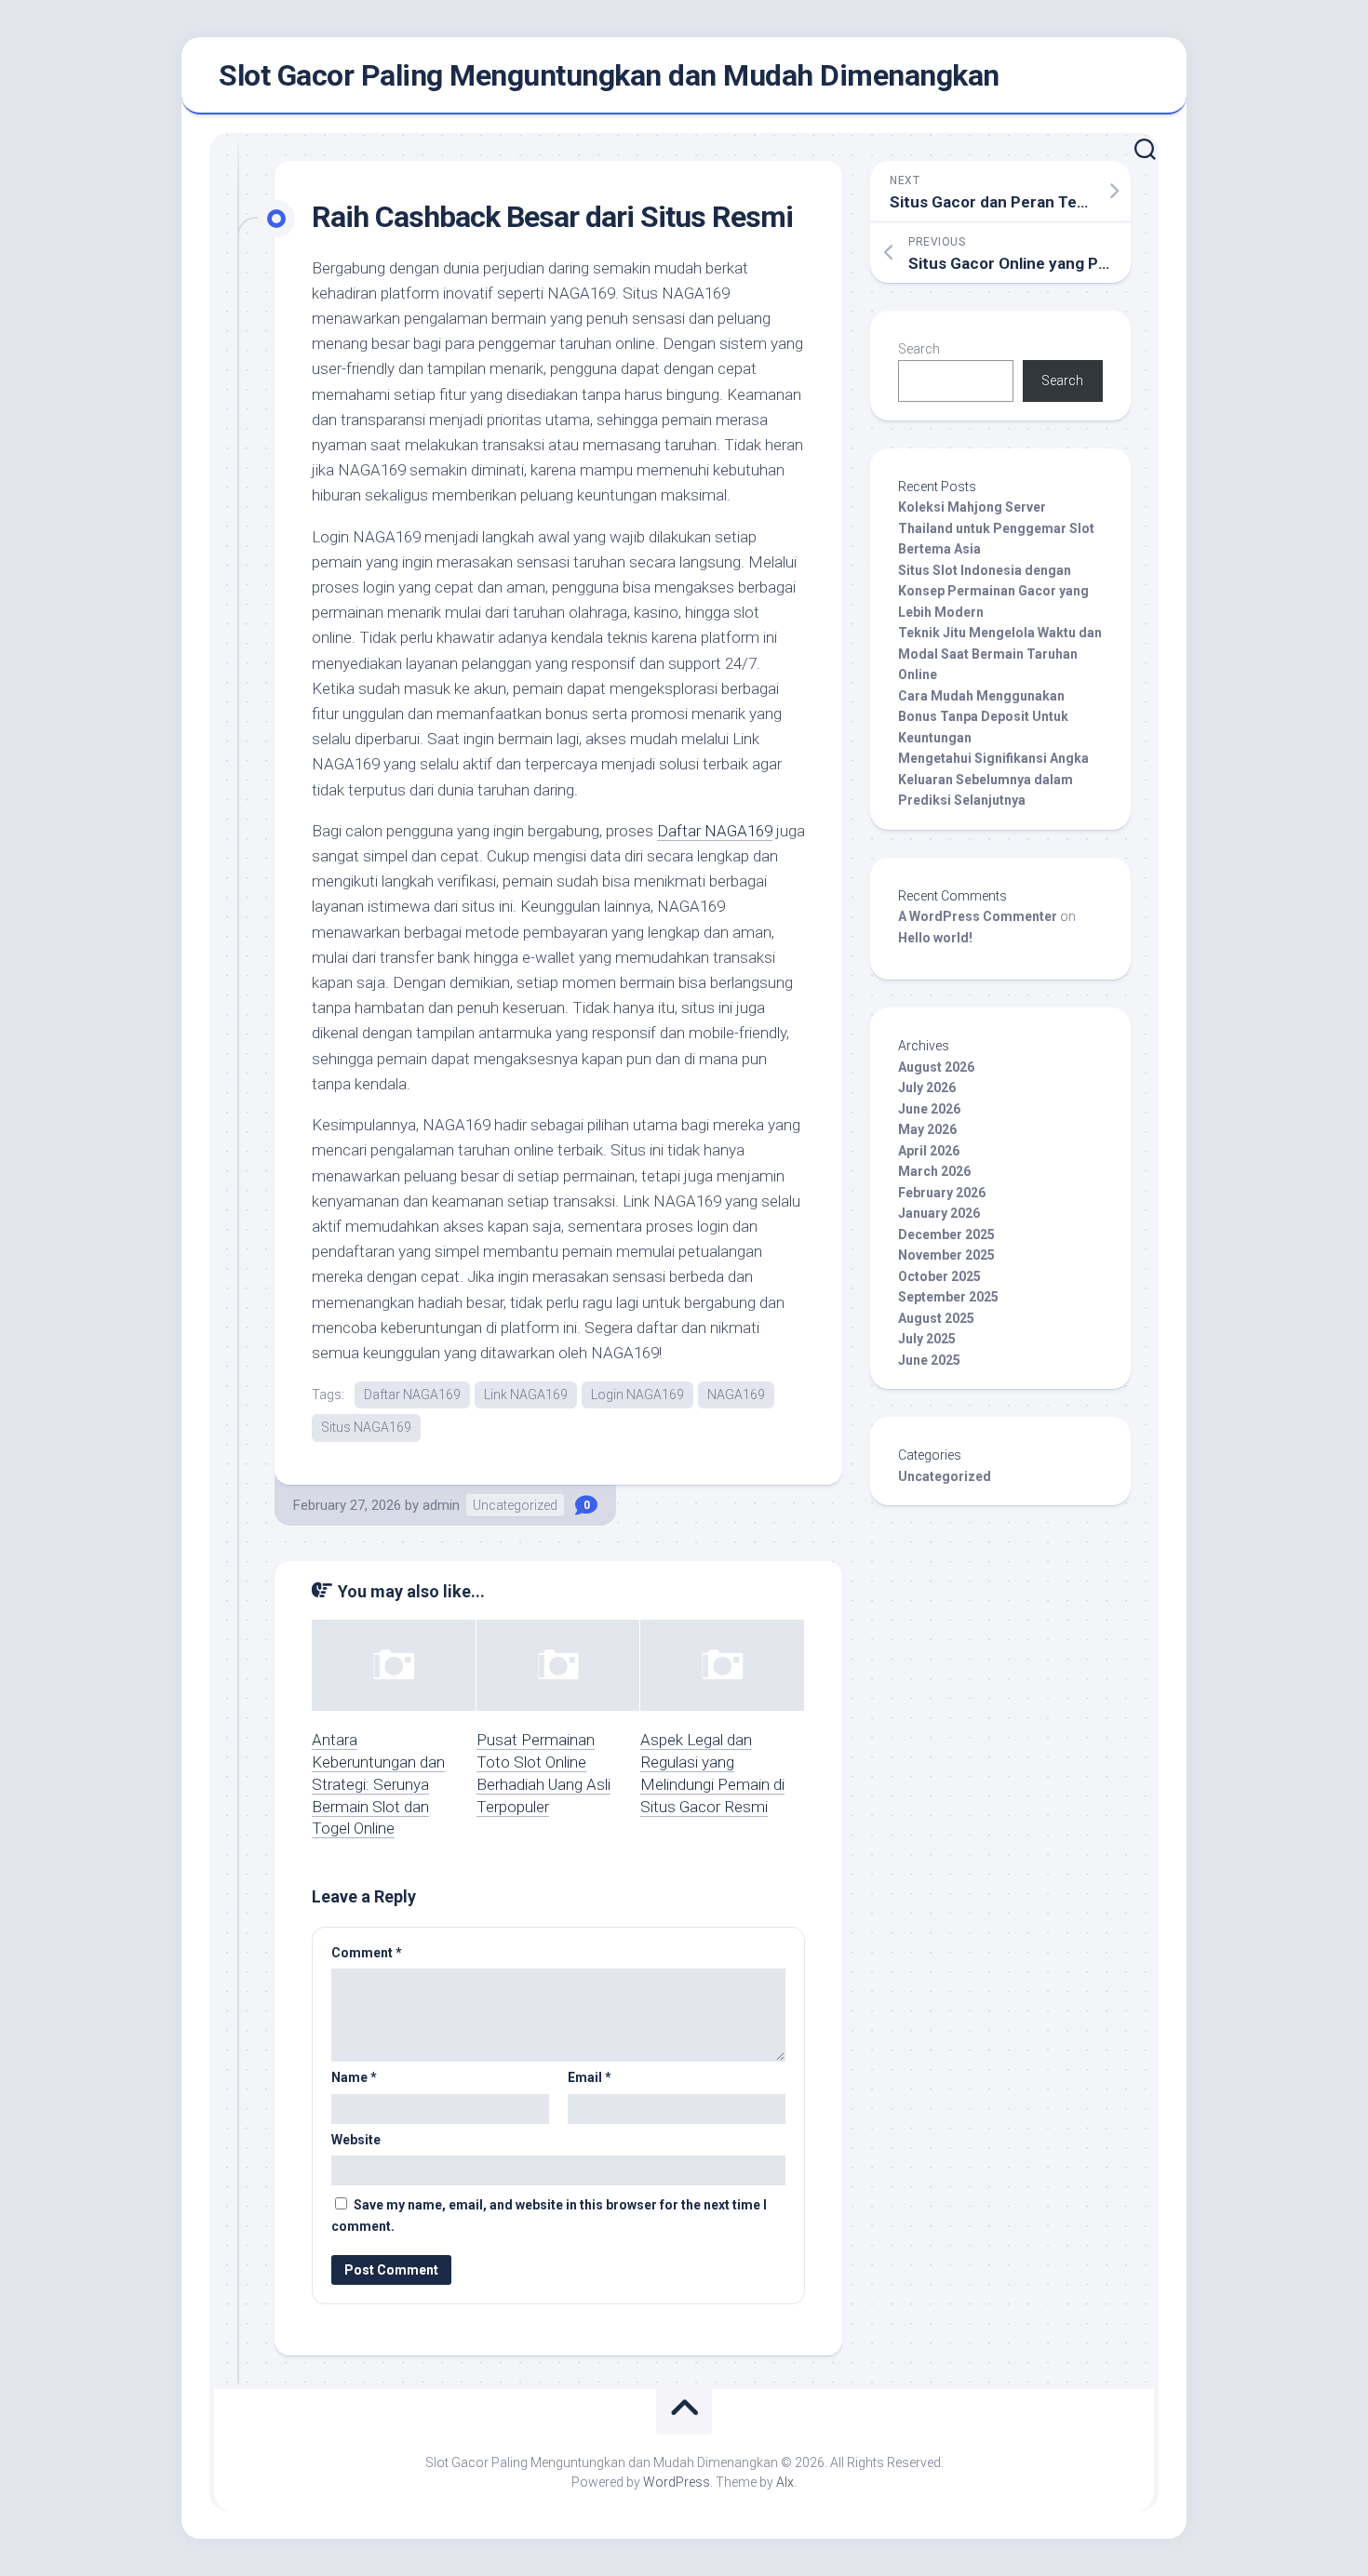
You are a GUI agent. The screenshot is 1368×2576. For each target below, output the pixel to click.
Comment (367, 1953)
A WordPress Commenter (978, 916)
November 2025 (946, 1255)
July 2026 (927, 1088)
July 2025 (927, 1339)
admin (441, 1505)
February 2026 (942, 1193)
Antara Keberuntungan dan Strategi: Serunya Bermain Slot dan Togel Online (378, 1784)
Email (590, 2077)
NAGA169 (736, 1395)
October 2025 (939, 1276)
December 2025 (946, 1235)
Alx (785, 2482)
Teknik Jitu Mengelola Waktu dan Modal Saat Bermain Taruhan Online (1000, 654)
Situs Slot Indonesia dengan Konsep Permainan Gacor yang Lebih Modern (993, 591)
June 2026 (929, 1109)
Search (919, 349)
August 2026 (936, 1067)
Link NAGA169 (526, 1395)
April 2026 (929, 1151)
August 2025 (936, 1318)
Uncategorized (515, 1505)
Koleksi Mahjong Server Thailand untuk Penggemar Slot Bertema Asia (996, 528)
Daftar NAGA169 (715, 831)
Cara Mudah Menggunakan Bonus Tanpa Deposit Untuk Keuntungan (983, 717)
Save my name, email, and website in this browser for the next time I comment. (549, 2216)
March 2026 (934, 1171)
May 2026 (927, 1129)
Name (354, 2077)
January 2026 (939, 1213)
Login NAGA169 (637, 1395)
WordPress (677, 2482)
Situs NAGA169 (366, 1427)
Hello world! (935, 938)
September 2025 (948, 1297)
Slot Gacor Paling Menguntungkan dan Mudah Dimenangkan (609, 75)
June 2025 (929, 1360)
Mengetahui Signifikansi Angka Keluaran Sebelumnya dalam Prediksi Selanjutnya (993, 779)
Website (356, 2140)
